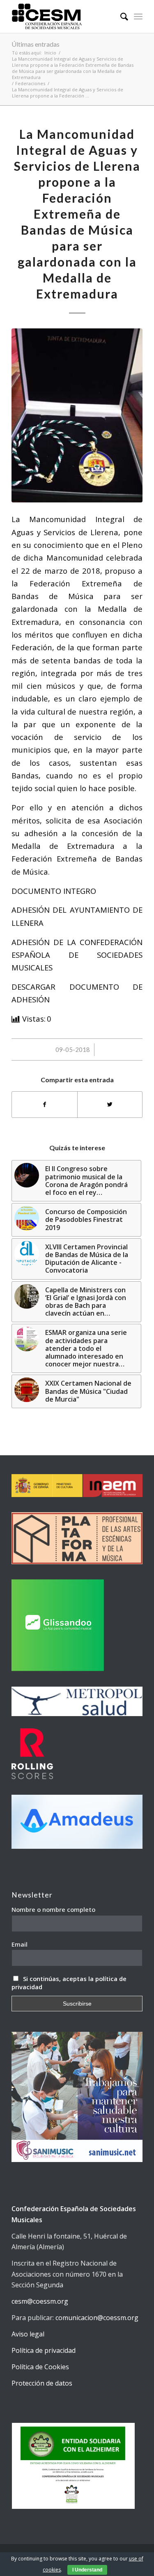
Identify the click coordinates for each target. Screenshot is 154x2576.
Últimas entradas (36, 44)
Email (20, 1944)
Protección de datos (42, 2383)
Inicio (50, 53)
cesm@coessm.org (40, 2301)
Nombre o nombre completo (53, 1909)
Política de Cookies (40, 2367)
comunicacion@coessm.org (97, 2318)
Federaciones (30, 83)
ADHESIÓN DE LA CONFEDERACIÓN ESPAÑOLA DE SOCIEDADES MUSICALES (77, 955)
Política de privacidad (44, 2350)
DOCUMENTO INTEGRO (54, 891)
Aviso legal (28, 2334)
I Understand (87, 2570)
